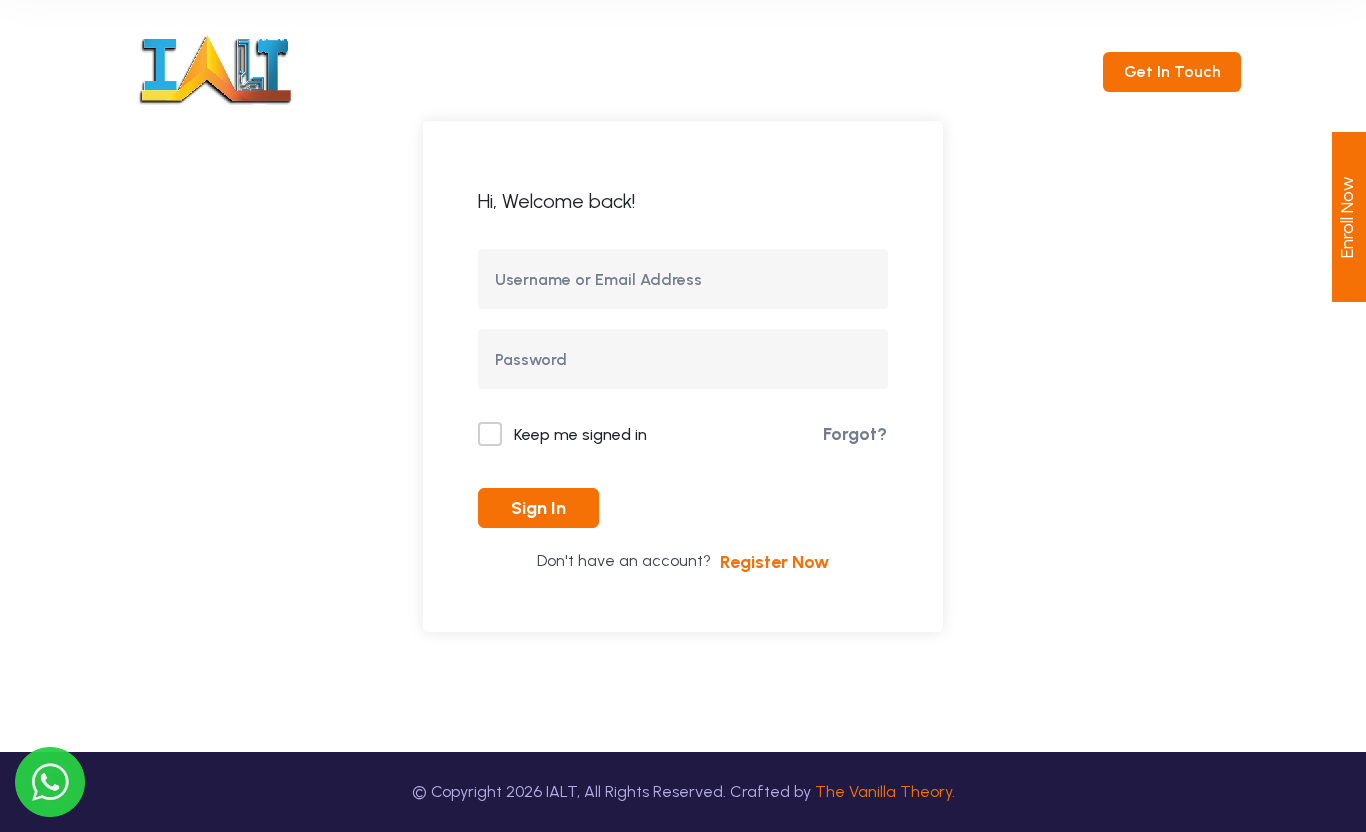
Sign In (538, 508)
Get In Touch (1172, 71)
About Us (566, 69)
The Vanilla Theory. (885, 791)
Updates (804, 69)
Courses (679, 69)
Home (462, 69)
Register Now (774, 562)
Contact (917, 69)
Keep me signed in (580, 434)
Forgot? (855, 434)
